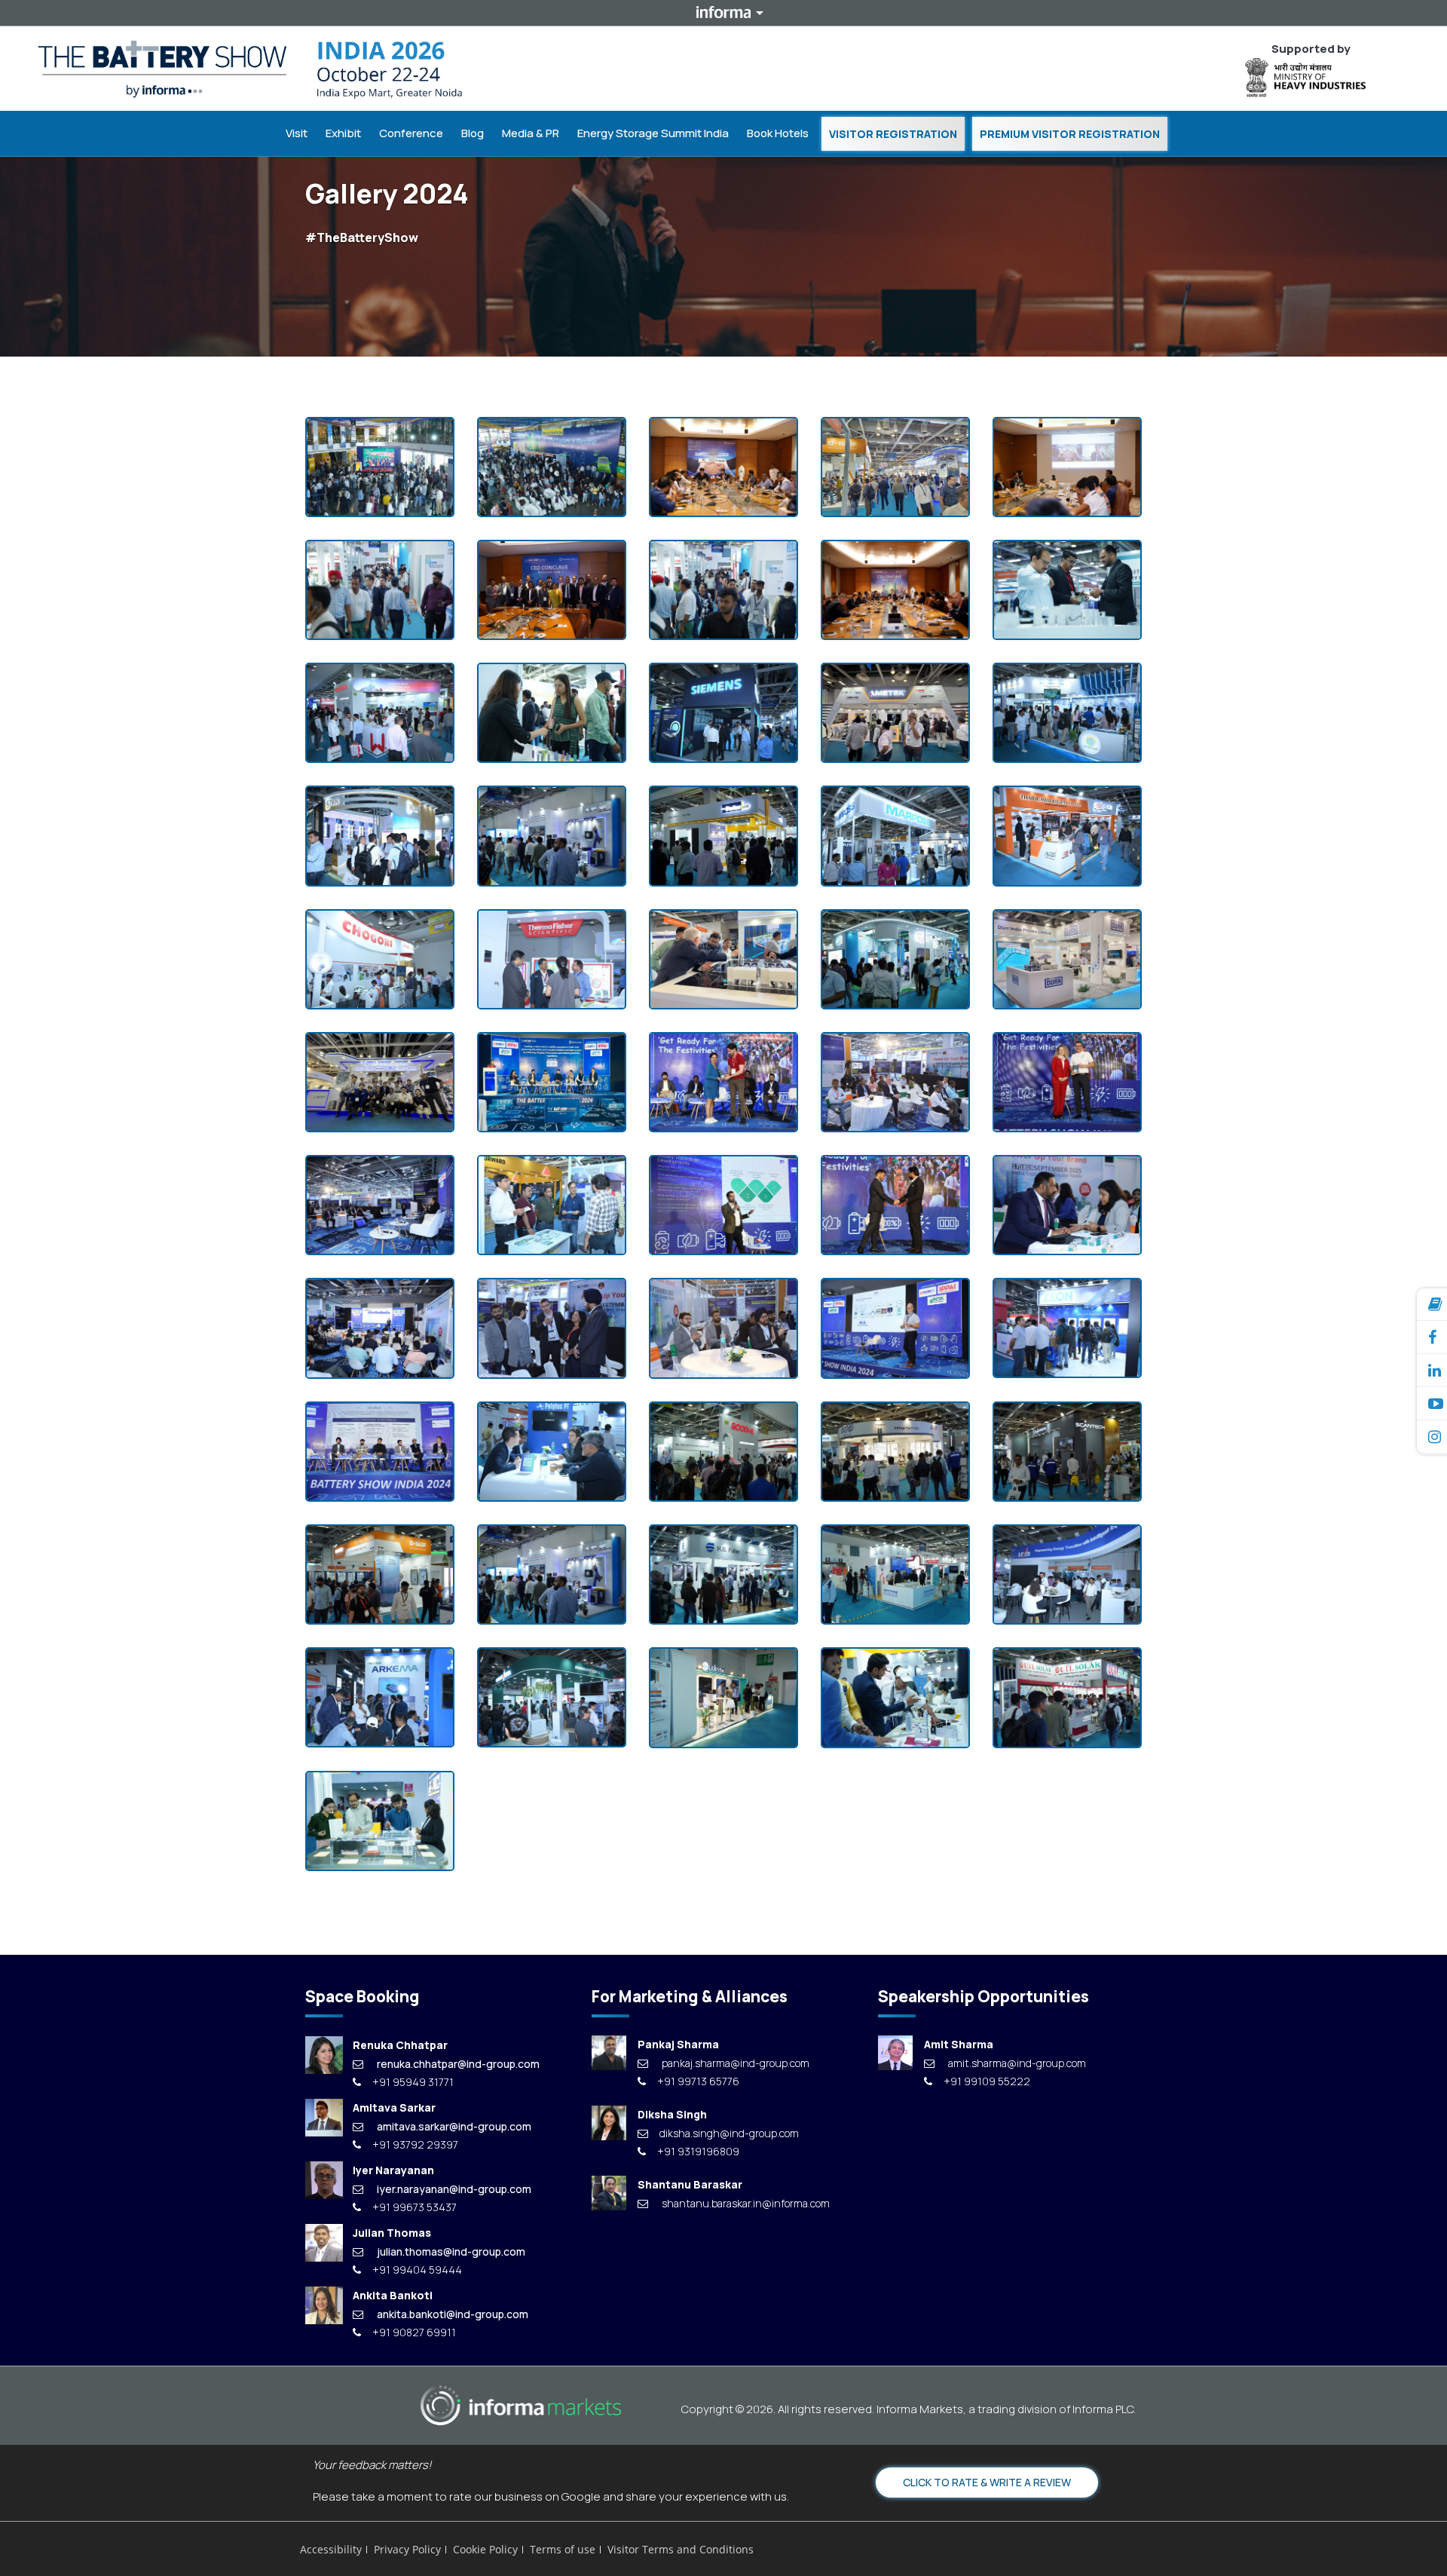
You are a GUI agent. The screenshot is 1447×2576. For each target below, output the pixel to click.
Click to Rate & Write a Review (987, 2482)
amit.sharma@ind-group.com (1017, 2063)
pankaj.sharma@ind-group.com (736, 2063)
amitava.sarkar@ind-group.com (454, 2126)
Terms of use (563, 2549)
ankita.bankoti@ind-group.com (453, 2314)
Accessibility (331, 2549)
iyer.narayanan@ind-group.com (454, 2189)
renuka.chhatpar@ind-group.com (458, 2064)
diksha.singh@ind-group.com (729, 2133)
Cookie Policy (485, 2549)
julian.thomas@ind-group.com (451, 2251)
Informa (723, 12)
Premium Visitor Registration (1070, 134)
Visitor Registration (893, 134)
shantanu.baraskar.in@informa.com (746, 2203)
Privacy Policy (407, 2549)
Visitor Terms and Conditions (681, 2549)
